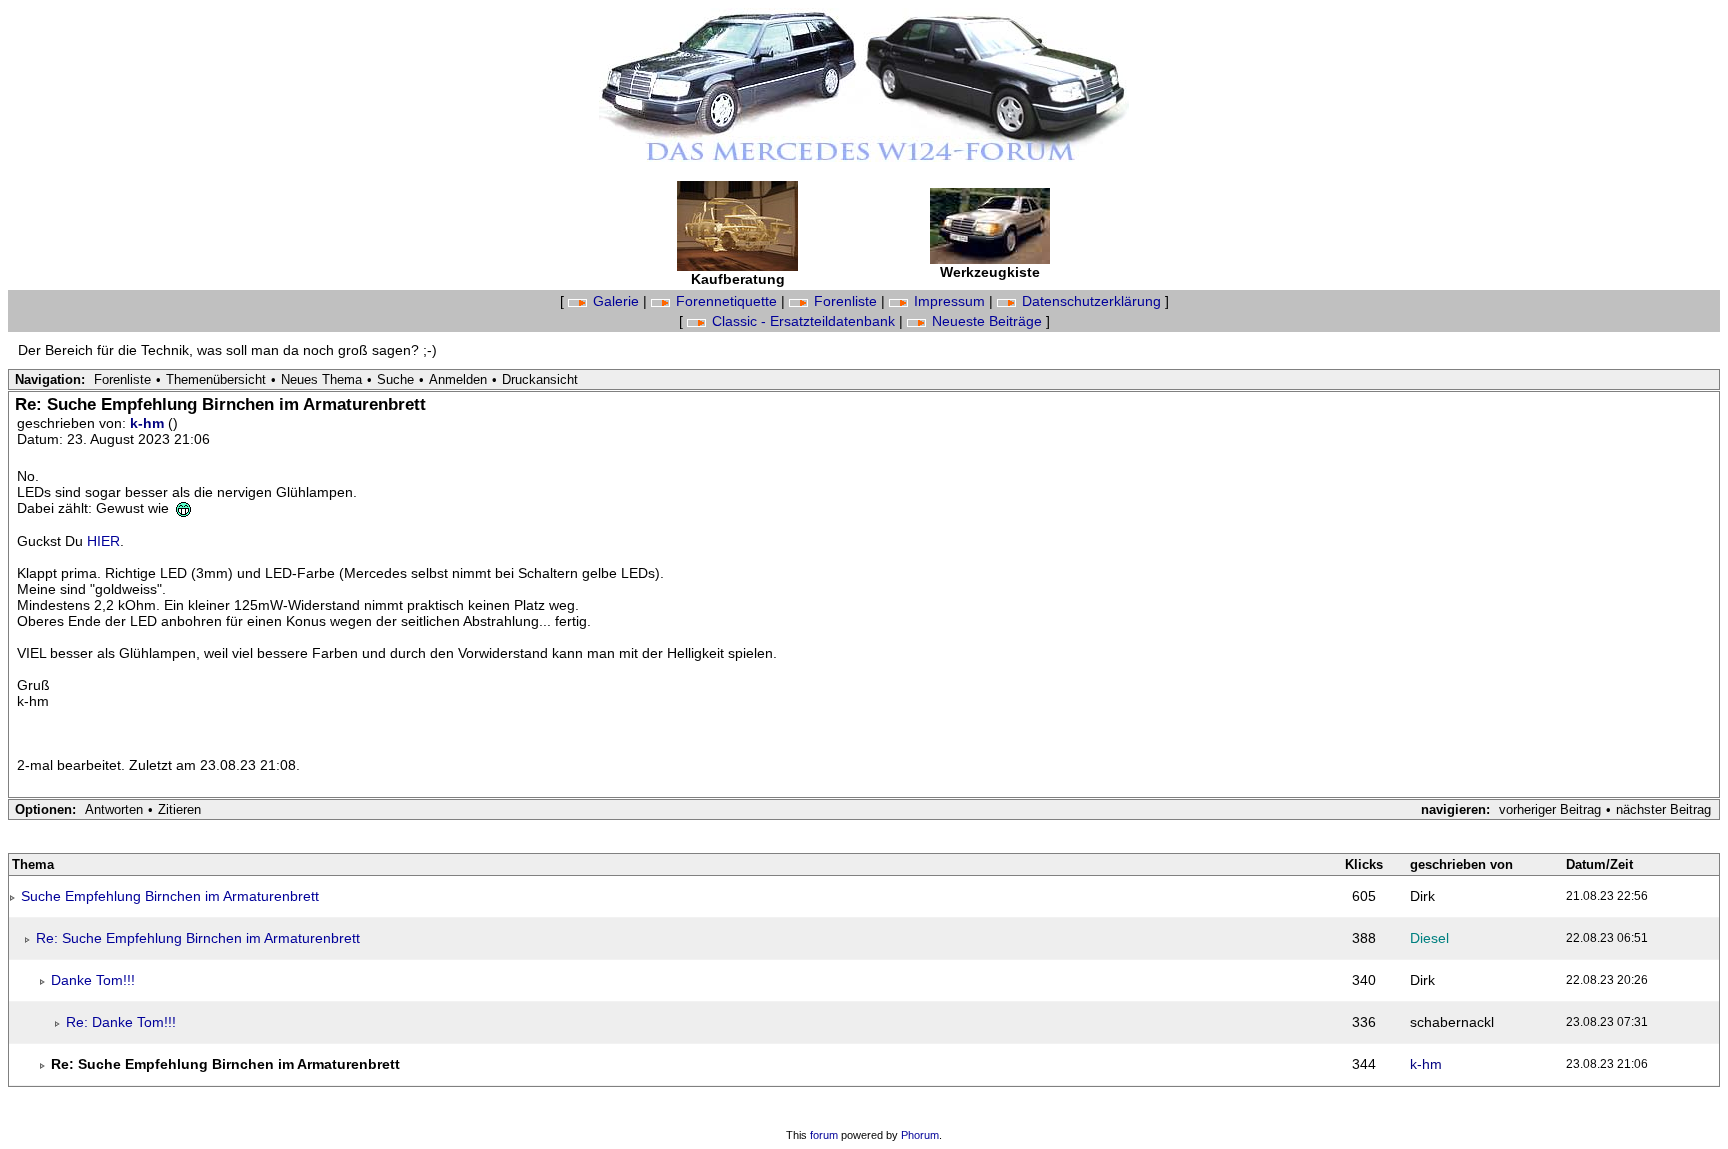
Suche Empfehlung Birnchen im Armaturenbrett (170, 896)
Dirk (1422, 896)
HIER (103, 541)
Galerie (616, 301)
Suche (395, 379)
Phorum (920, 1135)
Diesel (1429, 938)
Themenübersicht (216, 379)
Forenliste (845, 301)
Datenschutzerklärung (1091, 301)
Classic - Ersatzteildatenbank (803, 321)
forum (824, 1135)
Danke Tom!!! (93, 980)
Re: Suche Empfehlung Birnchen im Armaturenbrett (198, 938)
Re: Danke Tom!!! (121, 1022)
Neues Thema (321, 379)
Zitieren (179, 809)
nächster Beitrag (1663, 809)
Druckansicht (540, 379)
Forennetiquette (726, 301)
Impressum (949, 301)
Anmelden (458, 379)
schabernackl (1452, 1022)
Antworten (114, 809)
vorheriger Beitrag (1550, 809)
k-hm (149, 423)
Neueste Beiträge (987, 321)
